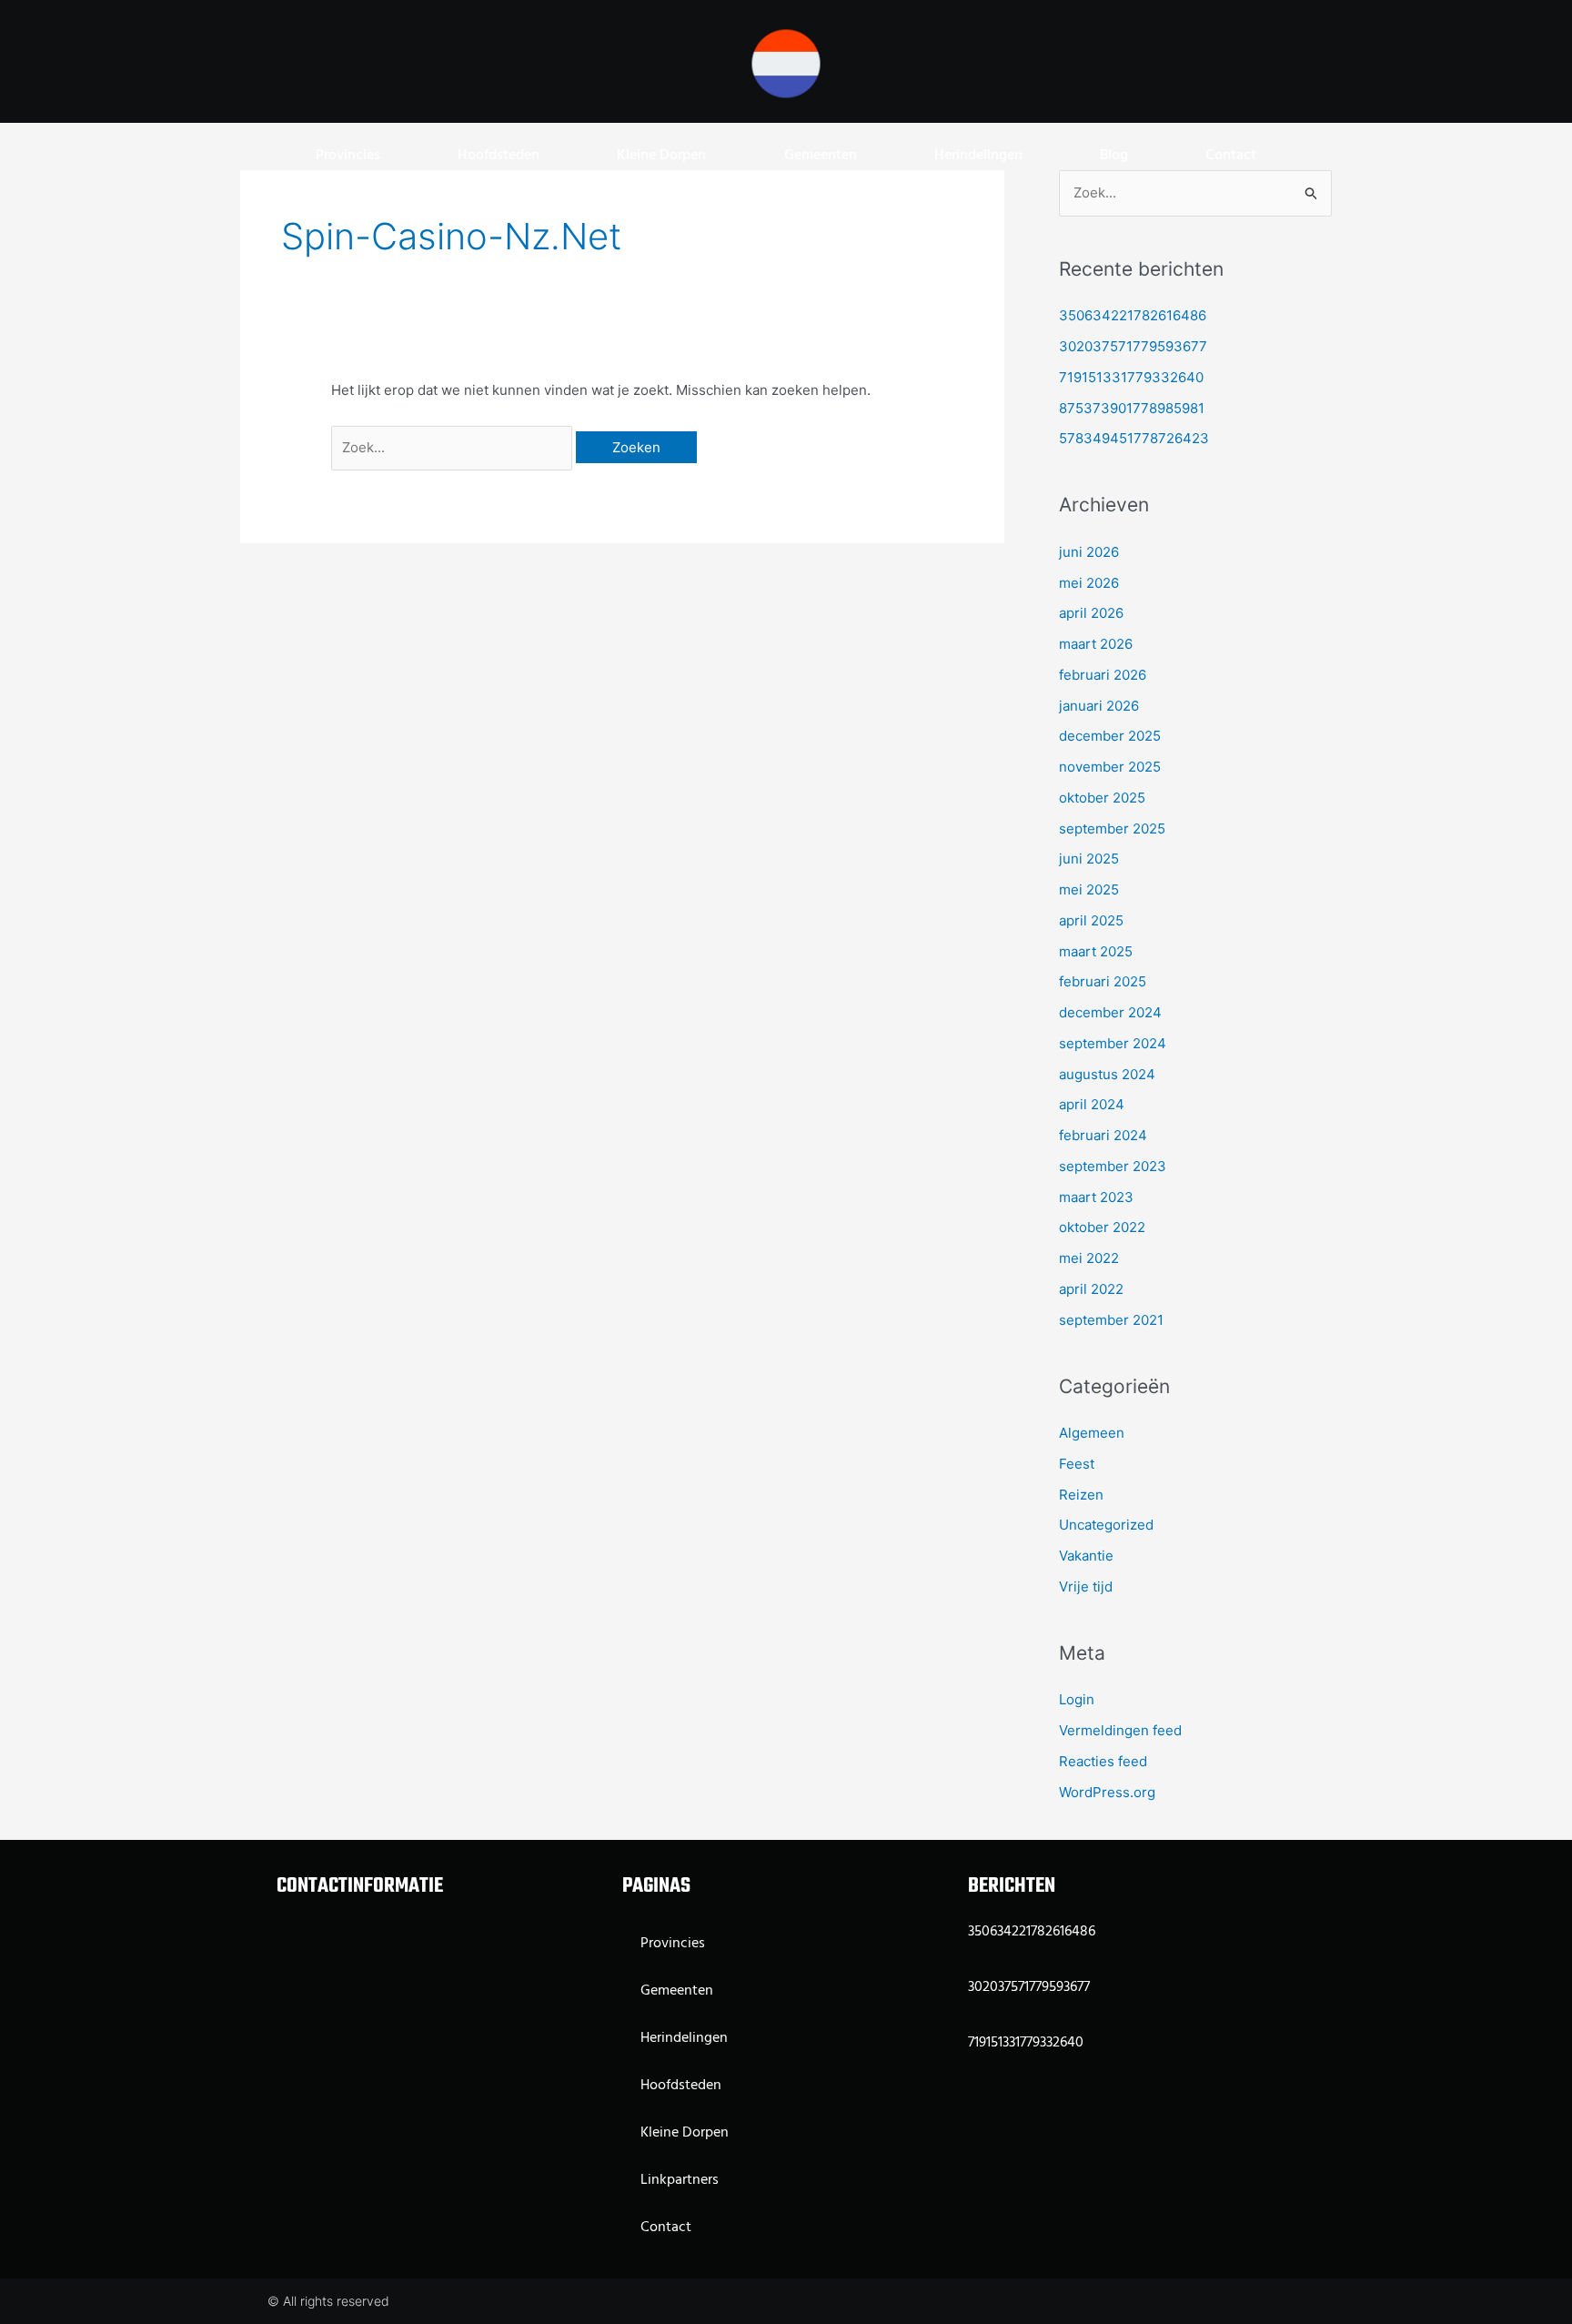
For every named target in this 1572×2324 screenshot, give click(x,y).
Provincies (348, 156)
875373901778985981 (1132, 408)
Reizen (1081, 1495)
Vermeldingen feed (1120, 1730)
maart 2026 (1096, 644)
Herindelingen (978, 156)
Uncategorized (1106, 1525)
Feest (1077, 1464)
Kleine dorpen (661, 156)
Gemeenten (821, 156)
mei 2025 (1089, 889)
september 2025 (1112, 829)
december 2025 (1110, 736)
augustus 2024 (1107, 1074)
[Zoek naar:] (453, 447)
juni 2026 (1089, 552)
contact (1231, 156)
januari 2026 (1099, 706)
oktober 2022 (1102, 1227)
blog (1114, 156)
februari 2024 (1103, 1135)
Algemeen (1092, 1433)
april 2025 (1091, 920)
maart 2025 (1096, 951)
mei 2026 (1089, 583)
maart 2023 (1096, 1197)
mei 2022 (1089, 1258)
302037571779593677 (1133, 346)
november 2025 (1110, 767)
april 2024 (1092, 1104)
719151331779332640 (1131, 377)
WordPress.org (1107, 1792)
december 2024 (1110, 1012)
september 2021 (1111, 1320)
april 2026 (1091, 613)
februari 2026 (1103, 675)
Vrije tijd (1086, 1586)
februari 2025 (1103, 981)
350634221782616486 (1133, 315)
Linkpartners (680, 2180)
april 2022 (1091, 1289)
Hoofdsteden (499, 156)
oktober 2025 (1102, 798)
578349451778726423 (1134, 438)
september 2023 (1113, 1166)
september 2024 (1113, 1043)
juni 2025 (1089, 859)
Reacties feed (1103, 1761)
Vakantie (1086, 1556)
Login (1077, 1699)
